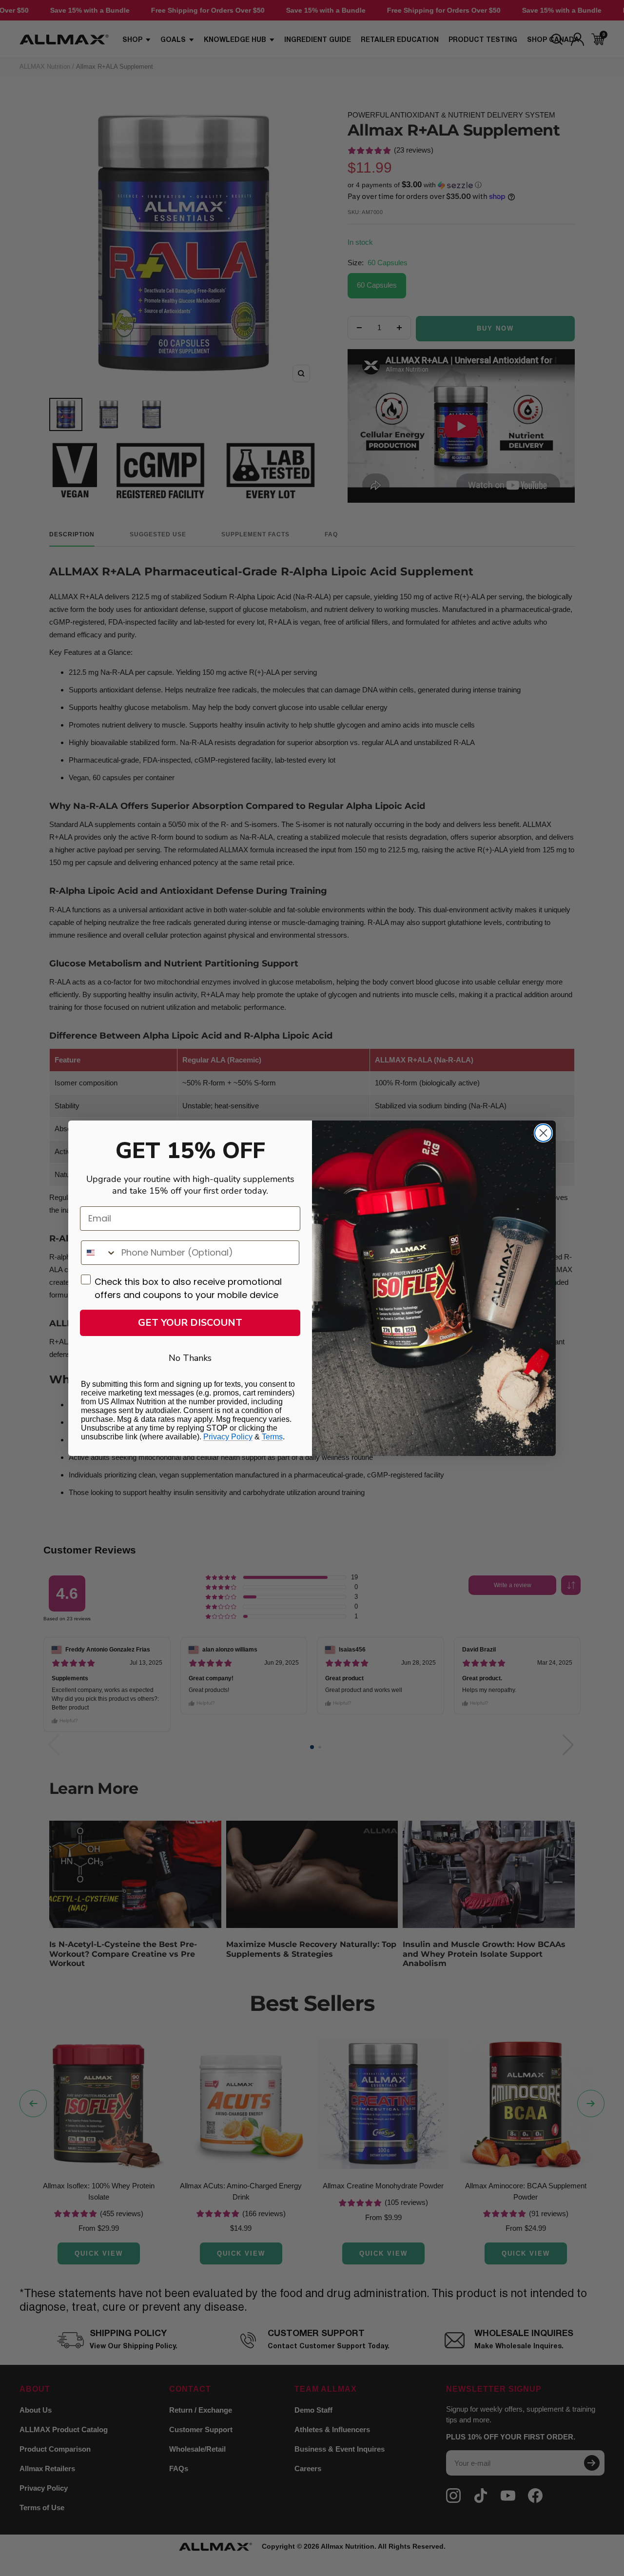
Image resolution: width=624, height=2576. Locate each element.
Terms (272, 1437)
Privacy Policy (228, 1437)
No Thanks (190, 1358)
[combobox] (99, 1253)
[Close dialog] (543, 1133)
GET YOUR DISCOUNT (190, 1323)
